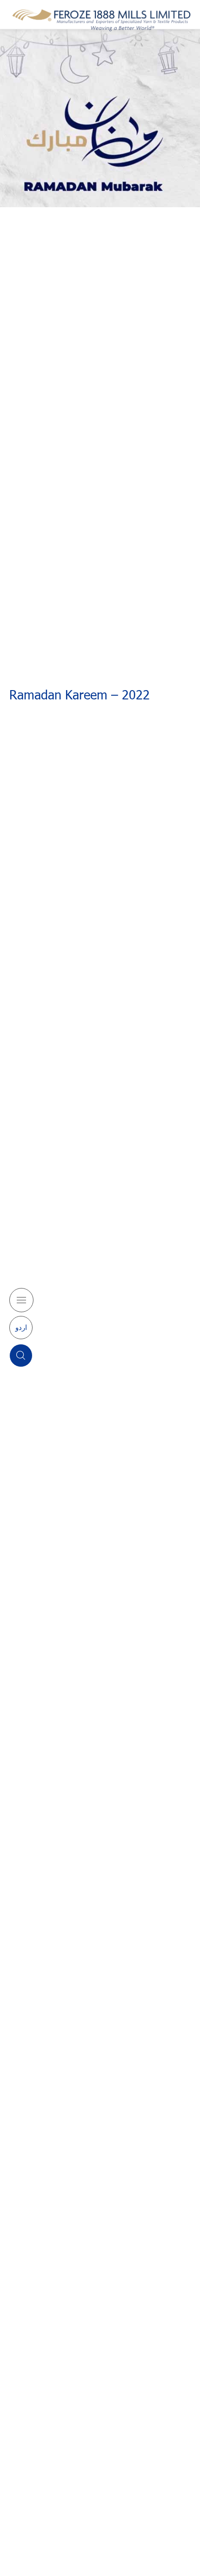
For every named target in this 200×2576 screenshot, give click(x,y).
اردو (21, 1327)
